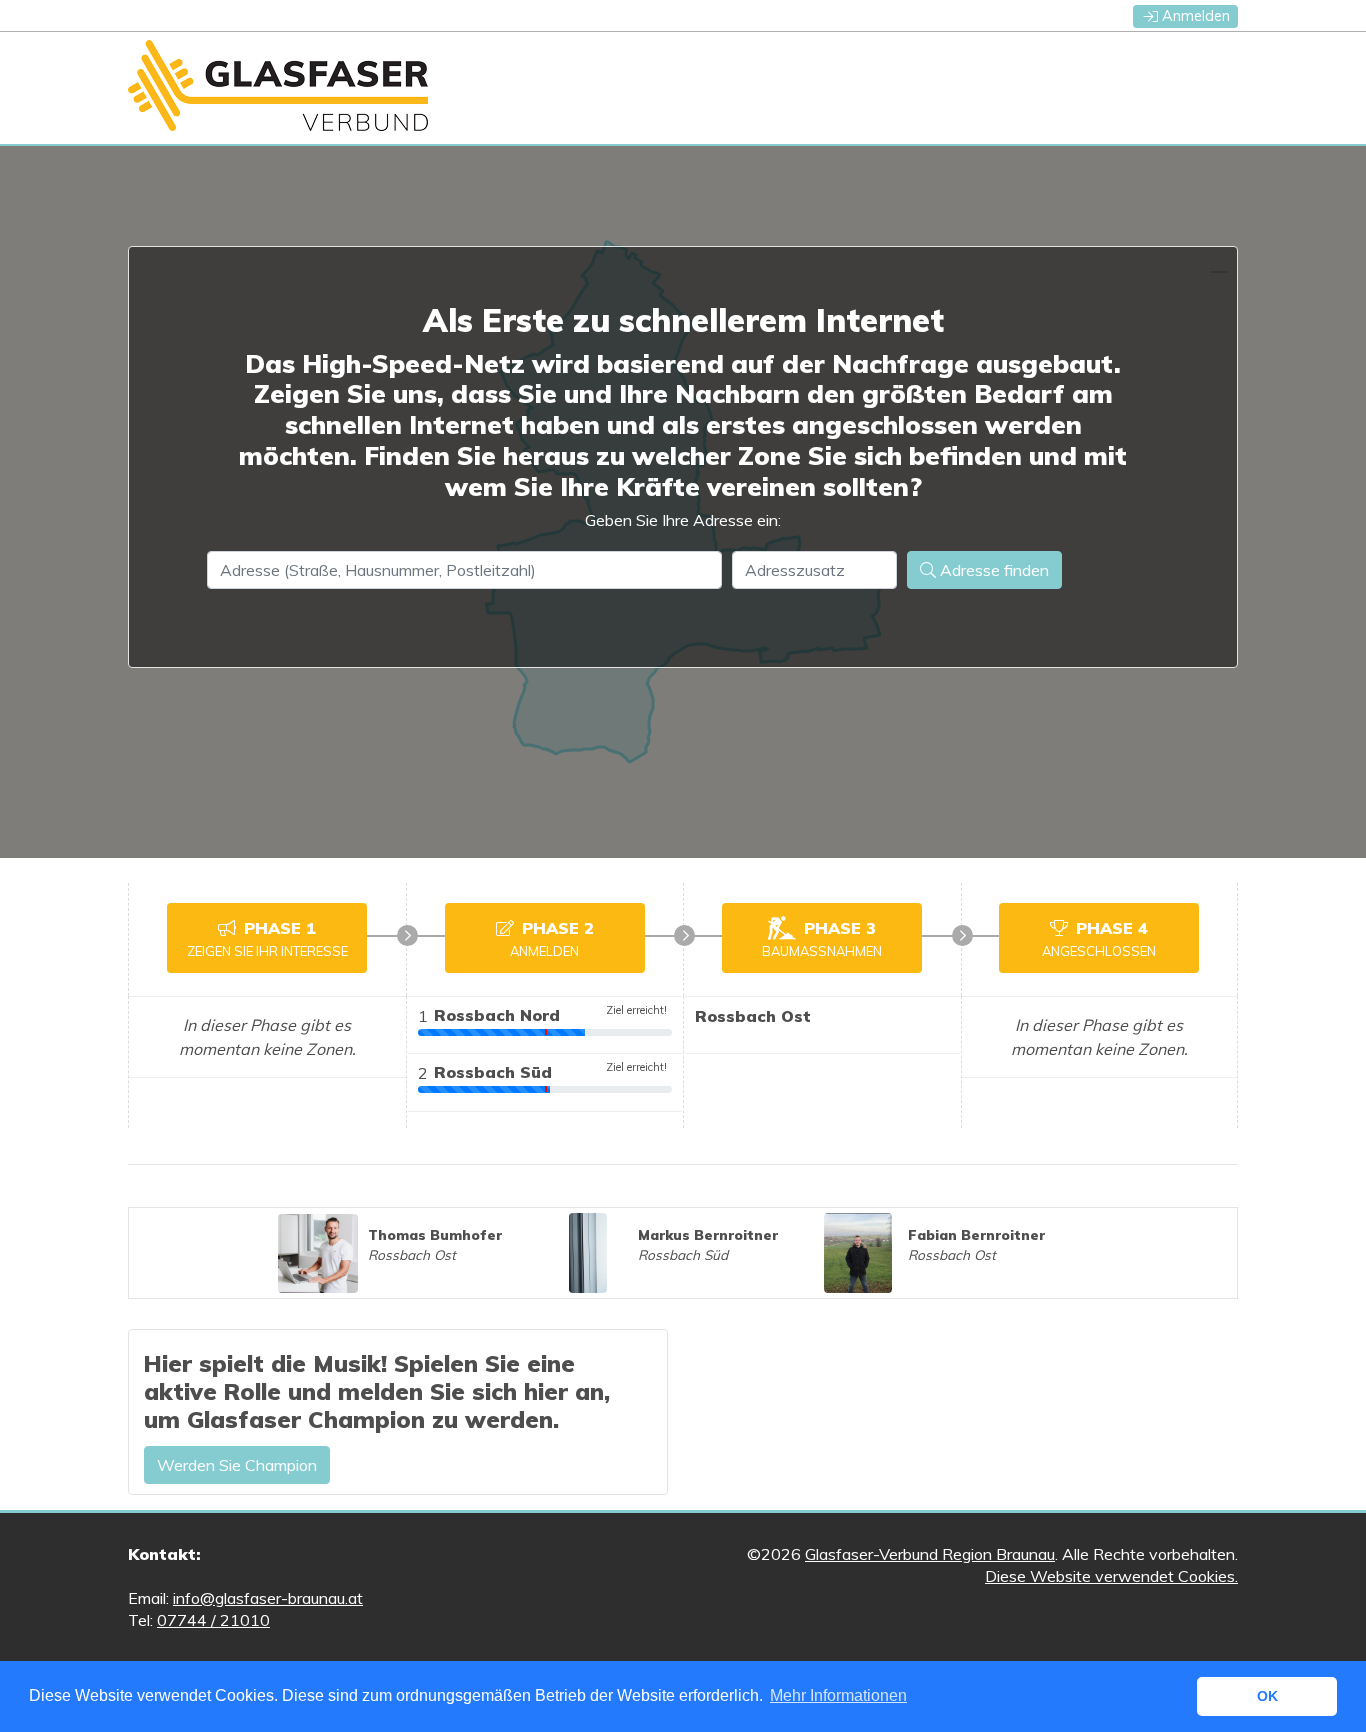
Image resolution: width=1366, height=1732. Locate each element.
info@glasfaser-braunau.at (268, 1598)
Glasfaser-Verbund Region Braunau (930, 1554)
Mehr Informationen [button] (838, 1695)
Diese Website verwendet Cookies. (1111, 1576)
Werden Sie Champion (237, 1465)
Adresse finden (992, 570)
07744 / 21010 (213, 1620)
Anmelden (1196, 16)
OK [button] (1267, 1696)
